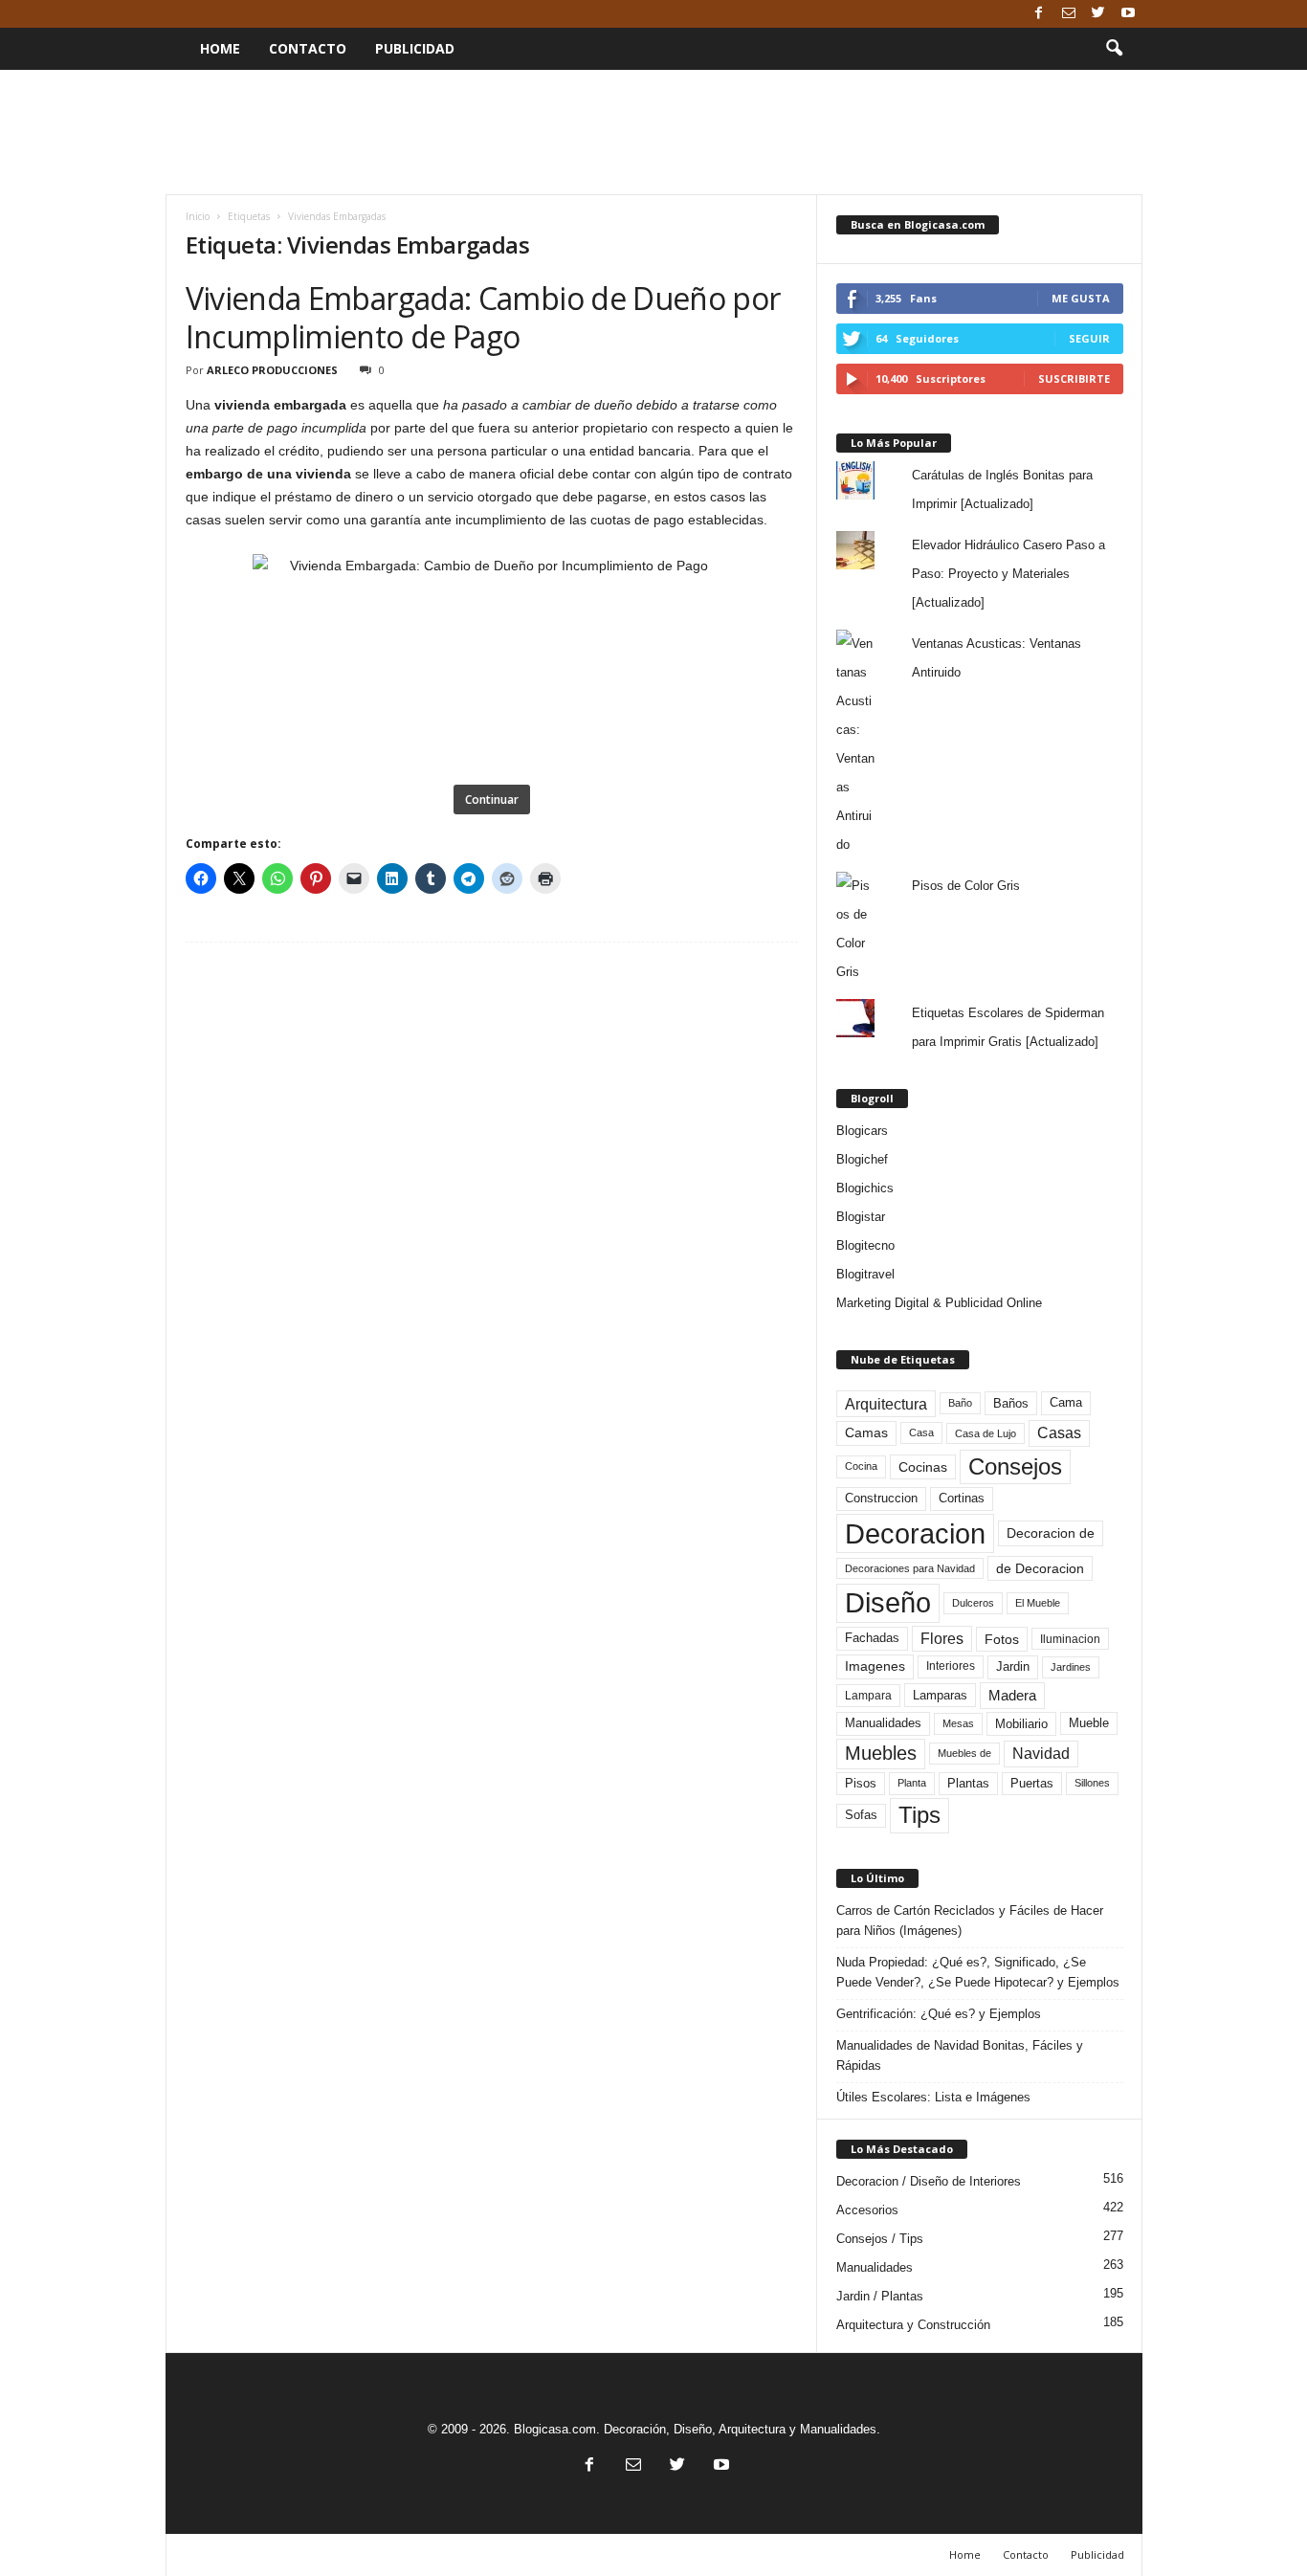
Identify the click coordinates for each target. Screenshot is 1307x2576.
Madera (1012, 1695)
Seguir (1089, 338)
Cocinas (923, 1467)
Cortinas (962, 1499)
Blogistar (861, 1217)
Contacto (308, 48)
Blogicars (862, 1131)
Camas (866, 1432)
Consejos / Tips (880, 2239)
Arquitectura (886, 1404)
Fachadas (872, 1638)
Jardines (1071, 1667)
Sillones (1092, 1783)
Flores (942, 1639)
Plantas (968, 1783)
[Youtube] (1128, 14)
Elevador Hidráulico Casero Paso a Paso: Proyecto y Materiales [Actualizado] (1008, 574)
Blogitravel (865, 1274)
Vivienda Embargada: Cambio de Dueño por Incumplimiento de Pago (483, 317)
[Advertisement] (653, 132)
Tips (919, 1815)
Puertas (1032, 1784)
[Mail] (1069, 14)
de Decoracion (1040, 1568)
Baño (960, 1403)
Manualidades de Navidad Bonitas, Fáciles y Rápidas (960, 2055)
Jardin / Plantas (880, 2296)
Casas (1059, 1433)
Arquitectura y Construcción (913, 2325)
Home (220, 48)
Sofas (861, 1815)
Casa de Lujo (986, 1433)
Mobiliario (1021, 1724)
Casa (921, 1432)
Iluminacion (1070, 1639)
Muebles (881, 1753)
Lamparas (940, 1695)
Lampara (868, 1695)
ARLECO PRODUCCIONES (272, 370)
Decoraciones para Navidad (910, 1568)
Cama (1066, 1403)
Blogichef (862, 1159)
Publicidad (415, 48)
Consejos (1015, 1466)
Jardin (1013, 1667)
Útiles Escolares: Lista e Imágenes (933, 2097)
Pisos (861, 1784)
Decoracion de (1051, 1533)
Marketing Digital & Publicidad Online (939, 1303)
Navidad (1041, 1754)
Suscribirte (1074, 378)
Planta (912, 1783)
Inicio (198, 216)
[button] (1114, 49)
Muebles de (964, 1753)
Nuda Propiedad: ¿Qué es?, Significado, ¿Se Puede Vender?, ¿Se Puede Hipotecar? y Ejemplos (978, 1972)
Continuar (492, 799)
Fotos (1002, 1639)
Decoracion (915, 1533)
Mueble (1089, 1723)
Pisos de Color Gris (966, 886)
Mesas (958, 1723)
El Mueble (1038, 1603)
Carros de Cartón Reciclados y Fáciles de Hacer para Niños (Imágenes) (970, 1921)
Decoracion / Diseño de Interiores (929, 2181)
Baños (1011, 1403)
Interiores (951, 1666)
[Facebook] (1039, 14)
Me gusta (1081, 298)
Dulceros (973, 1603)
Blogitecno (865, 1245)
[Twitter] (1098, 14)
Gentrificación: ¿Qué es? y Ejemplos (939, 2014)
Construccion (881, 1499)
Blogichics (865, 1188)
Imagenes (875, 1666)
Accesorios (867, 2210)
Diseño (888, 1603)
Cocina (861, 1466)
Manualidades (883, 1723)
